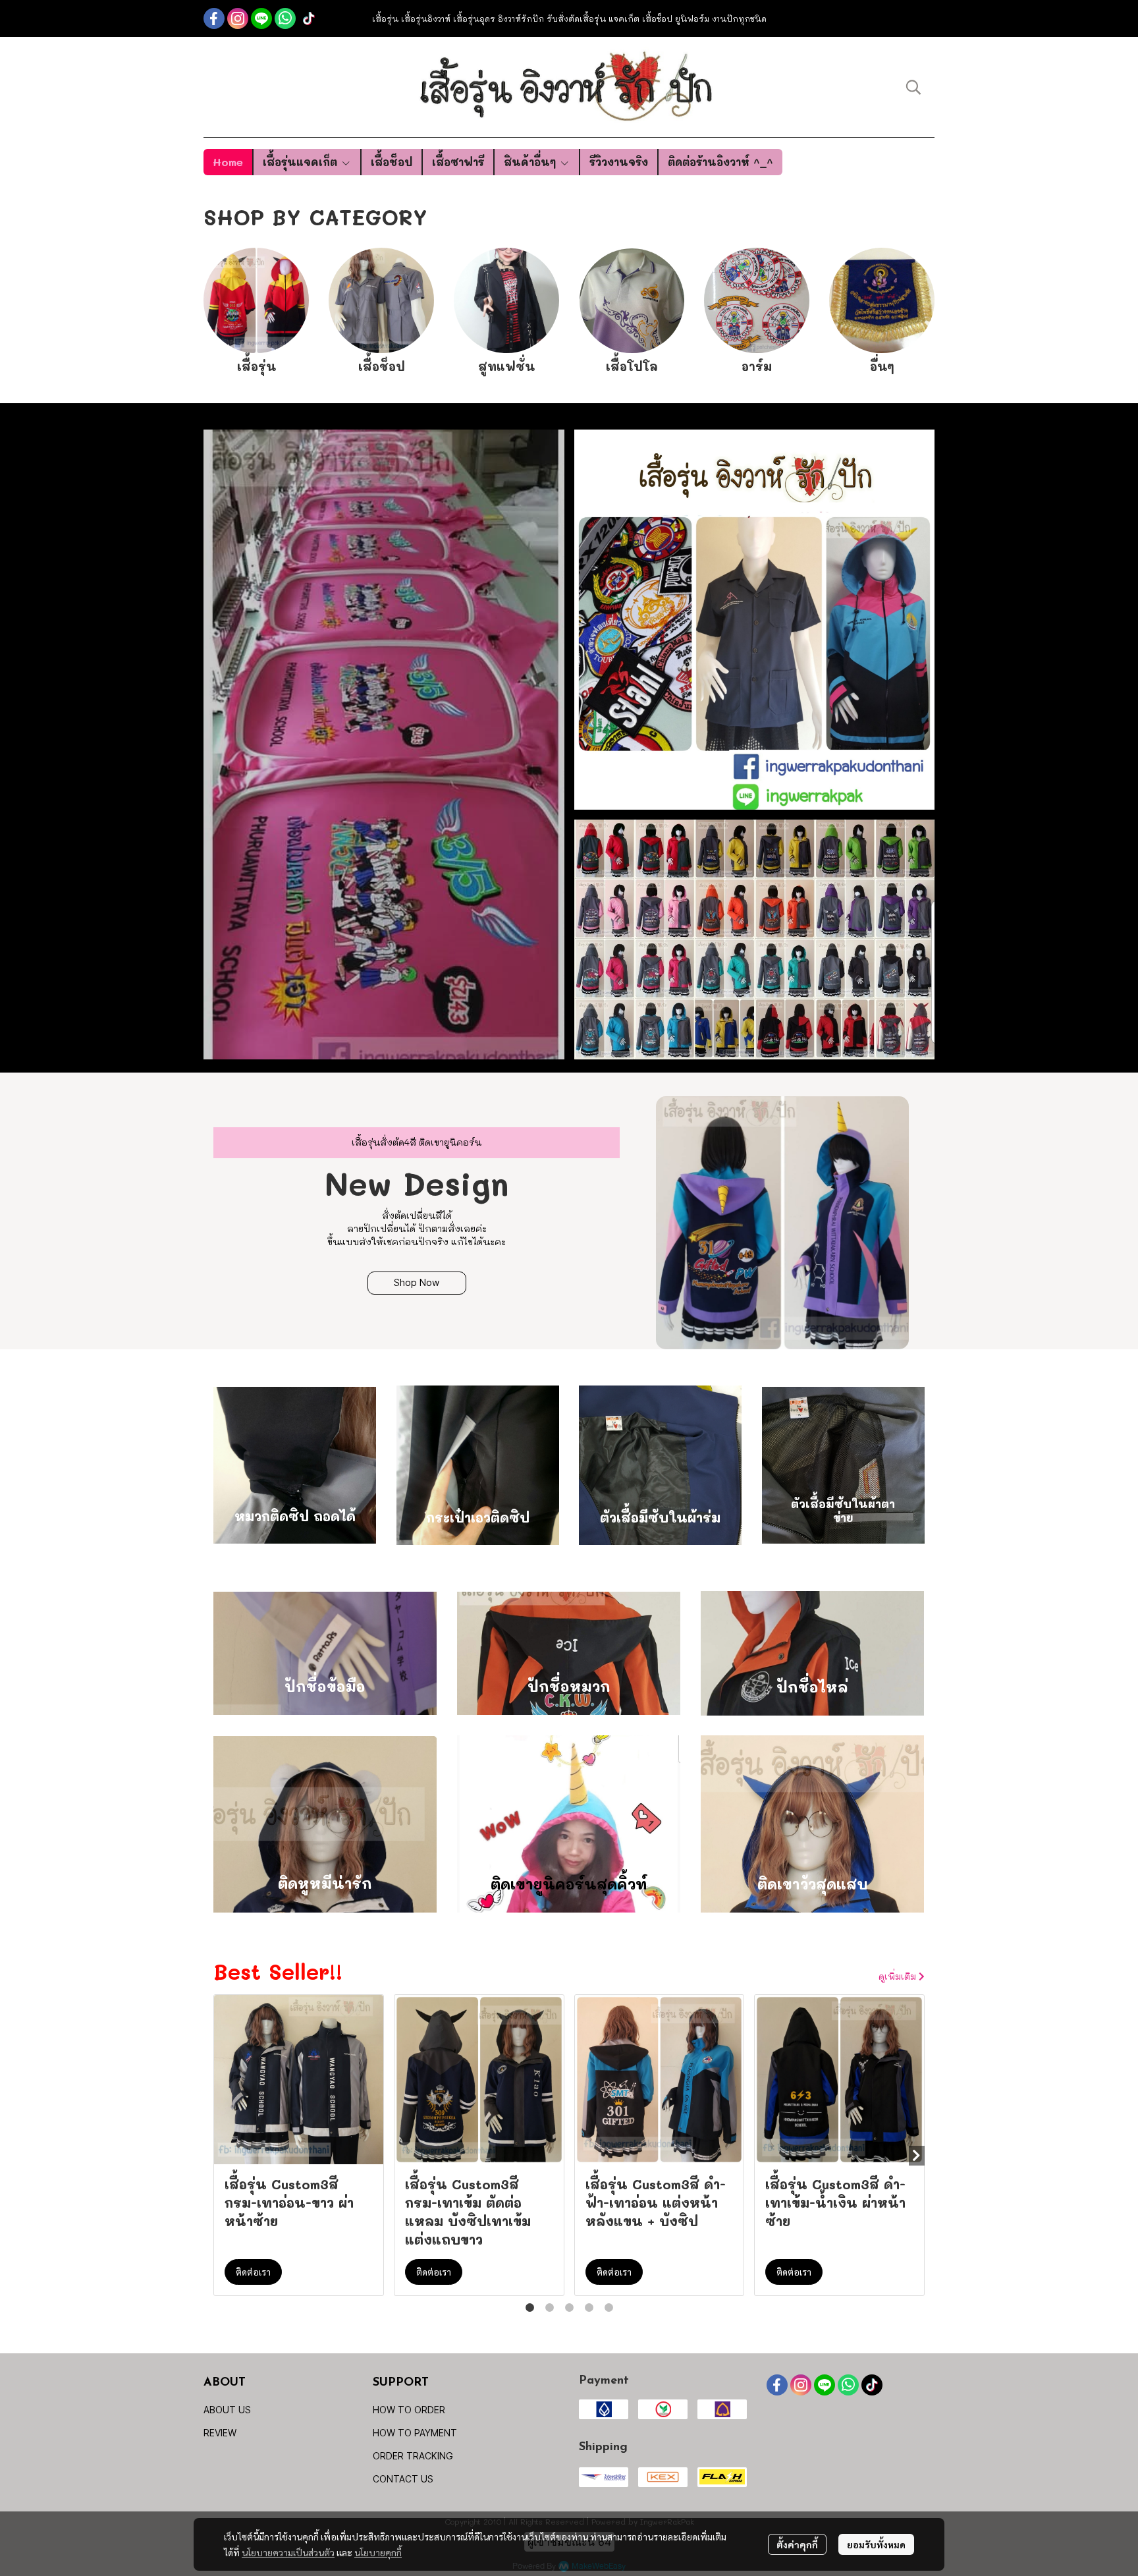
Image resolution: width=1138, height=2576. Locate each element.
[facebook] (214, 18)
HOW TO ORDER (409, 2410)
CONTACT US (403, 2479)
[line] (261, 18)
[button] (913, 87)
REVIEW (220, 2433)
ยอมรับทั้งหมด (876, 2544)
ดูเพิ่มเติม (899, 1976)
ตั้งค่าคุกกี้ (797, 2544)
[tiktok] (309, 18)
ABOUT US (227, 2410)
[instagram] (238, 18)
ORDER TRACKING (413, 2456)
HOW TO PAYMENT (415, 2433)
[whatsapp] (285, 18)
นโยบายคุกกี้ (378, 2552)
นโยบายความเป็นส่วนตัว (288, 2552)
